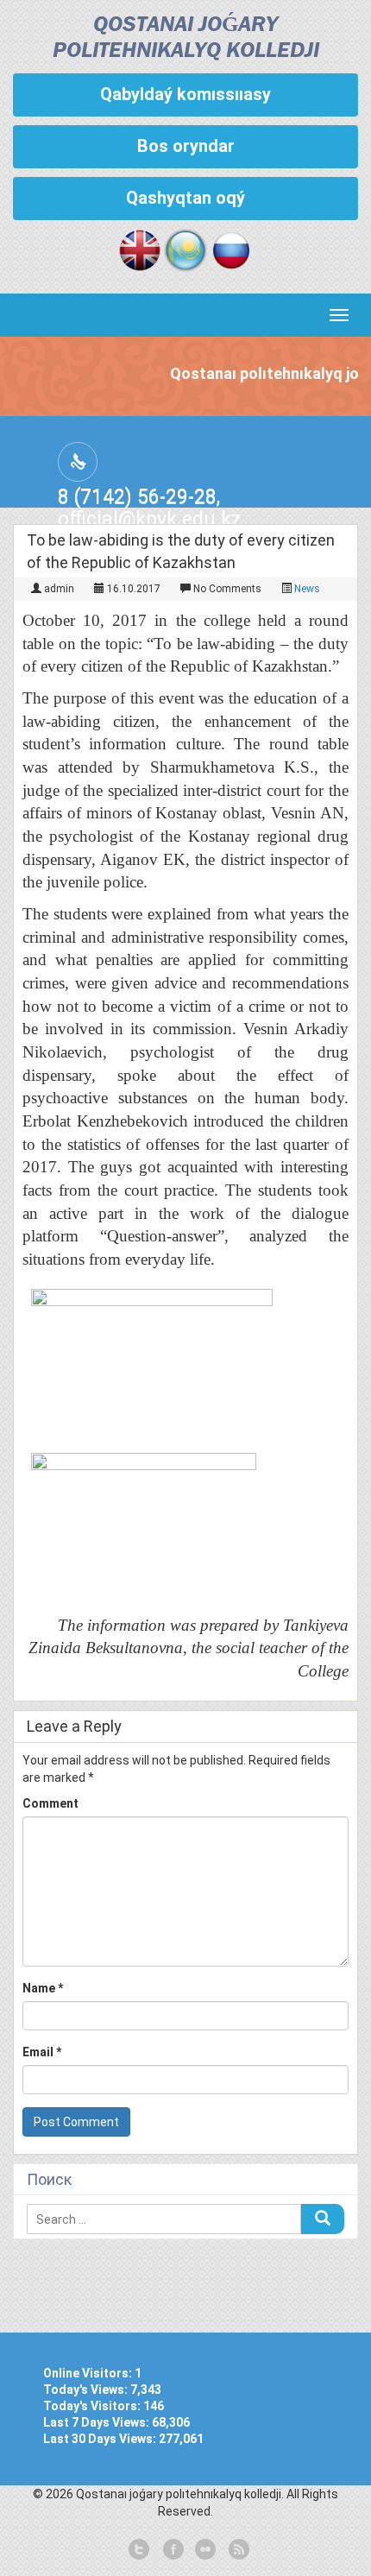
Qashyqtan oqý (185, 198)
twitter (139, 2550)
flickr (204, 2550)
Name (43, 1988)
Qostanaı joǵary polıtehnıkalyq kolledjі (186, 38)
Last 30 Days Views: (101, 2439)
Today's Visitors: (93, 2406)
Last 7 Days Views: (97, 2422)
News (307, 589)
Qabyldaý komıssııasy (185, 94)
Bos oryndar (186, 146)
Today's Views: (87, 2390)
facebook (172, 2550)
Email (42, 2052)
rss (237, 2550)
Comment (50, 1803)
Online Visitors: (89, 2373)
